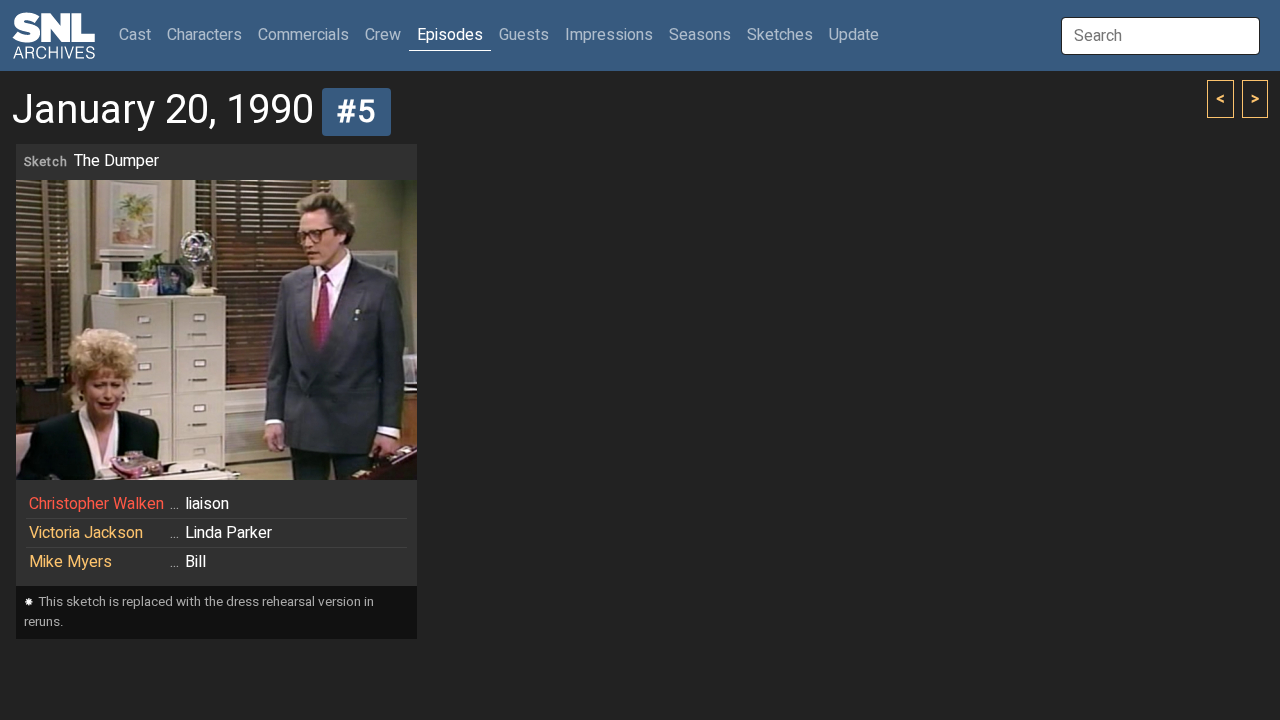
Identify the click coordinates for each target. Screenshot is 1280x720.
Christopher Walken (96, 504)
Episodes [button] (450, 35)
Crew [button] (383, 35)
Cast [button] (139, 34)
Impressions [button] (609, 35)
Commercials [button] (303, 35)
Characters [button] (204, 35)
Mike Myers (70, 562)
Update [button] (854, 35)
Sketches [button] (780, 35)
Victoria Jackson (86, 533)
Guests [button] (524, 35)
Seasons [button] (700, 35)
